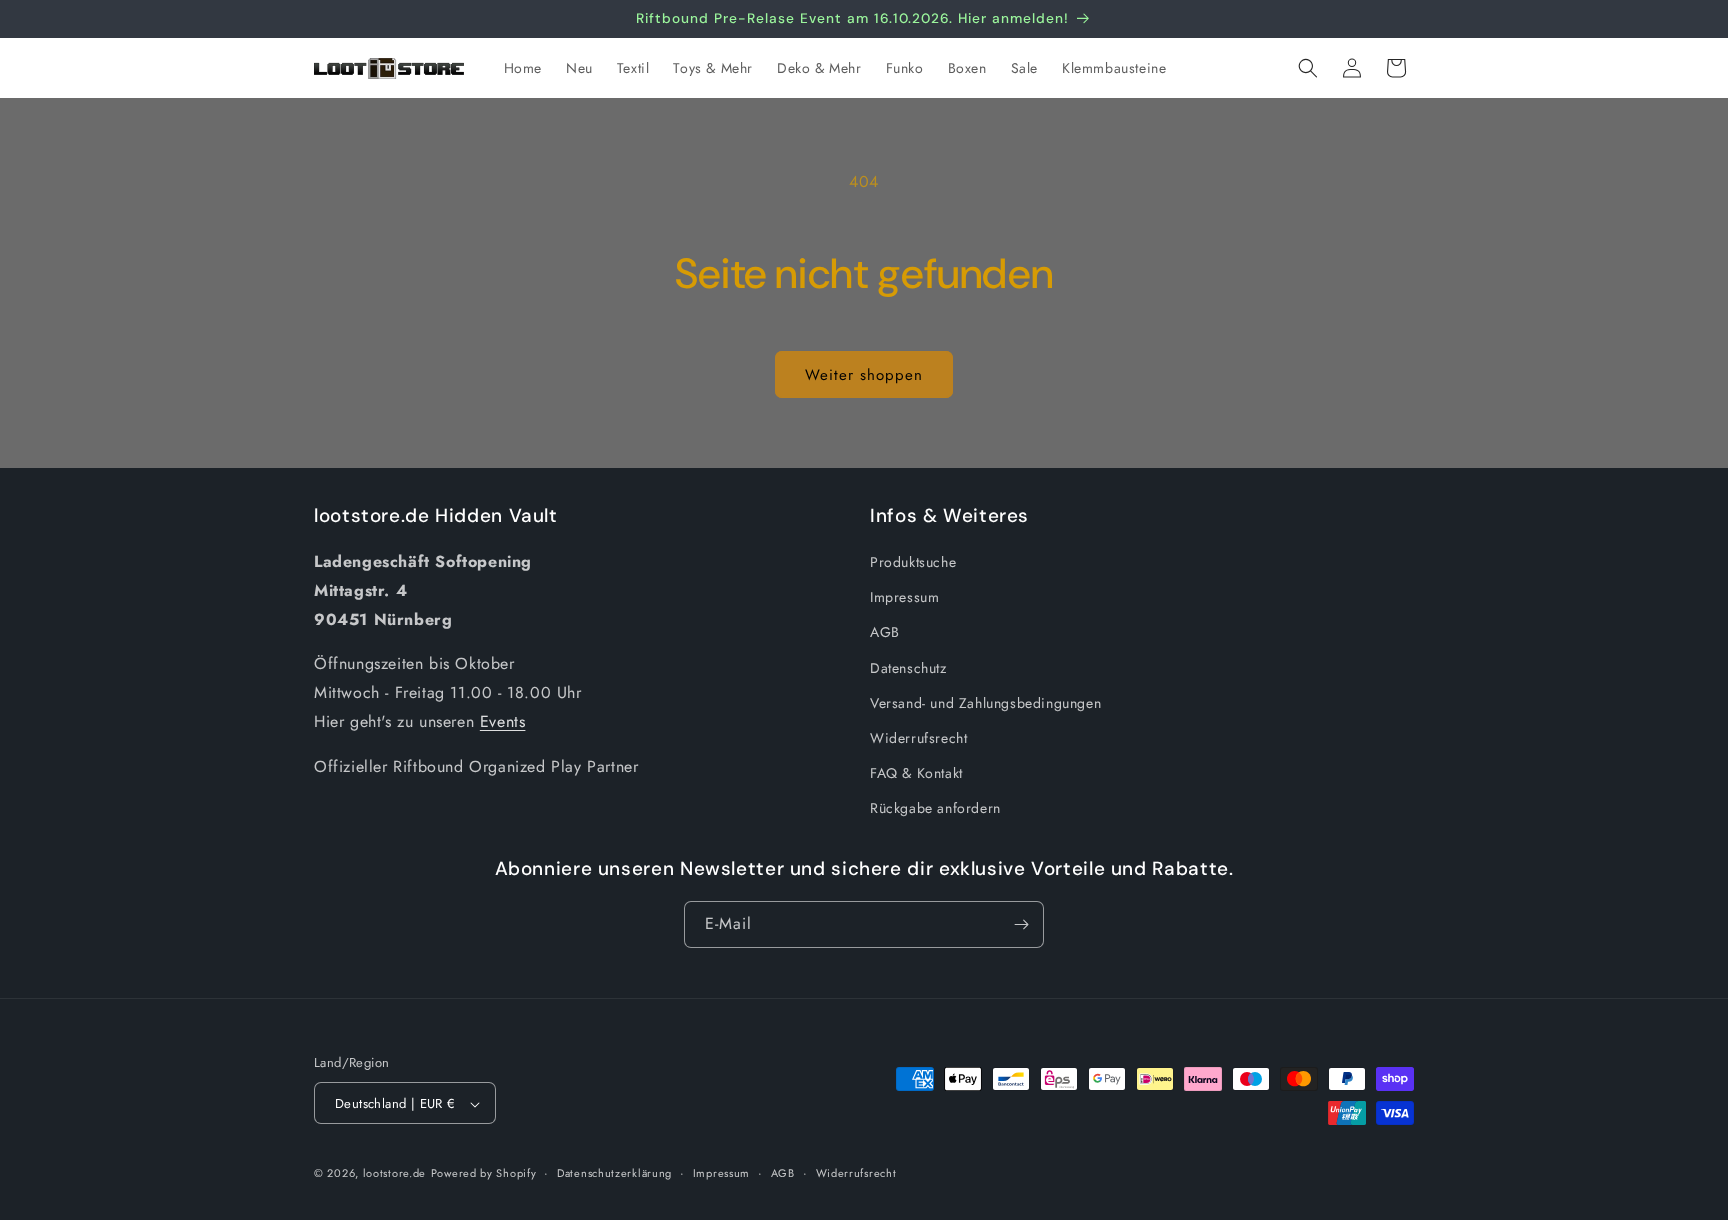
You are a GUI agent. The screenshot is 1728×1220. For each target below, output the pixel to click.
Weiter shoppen (864, 375)
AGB (885, 633)
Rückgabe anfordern (935, 809)
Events (503, 721)
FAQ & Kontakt (916, 773)
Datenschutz (908, 668)
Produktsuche (913, 562)
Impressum (904, 598)
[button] (1308, 68)
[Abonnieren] (1021, 924)
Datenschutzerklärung (614, 1173)
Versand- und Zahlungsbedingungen (985, 703)
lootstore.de (394, 1174)
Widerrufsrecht (918, 738)
